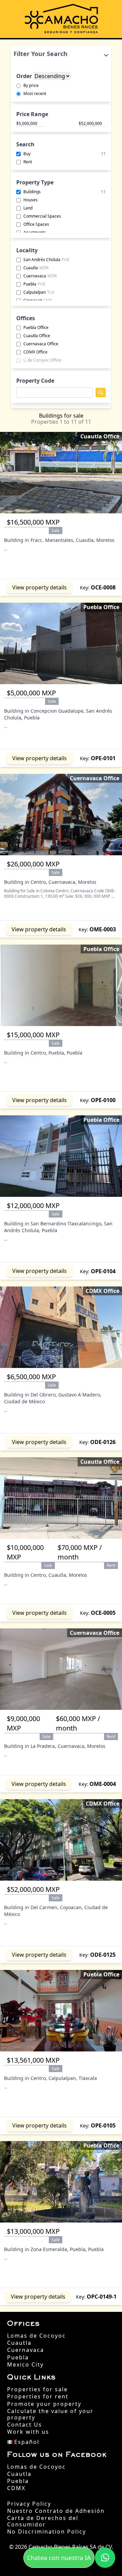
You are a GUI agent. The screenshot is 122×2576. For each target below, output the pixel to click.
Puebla (34, 284)
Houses (30, 200)
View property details (39, 587)
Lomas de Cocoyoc (36, 2336)
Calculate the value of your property (50, 2414)
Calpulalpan (39, 292)
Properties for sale (37, 2389)
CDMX (16, 2488)
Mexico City (25, 2365)
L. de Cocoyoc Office (42, 360)
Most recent (35, 94)
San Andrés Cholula (46, 260)
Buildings (65, 192)
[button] (105, 2558)
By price (31, 86)
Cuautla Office (37, 336)
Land (28, 208)
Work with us (28, 2432)
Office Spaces (36, 224)
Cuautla (36, 268)
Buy (65, 154)
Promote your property (44, 2404)
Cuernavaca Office (41, 344)
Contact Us (25, 2425)
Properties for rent (38, 2397)
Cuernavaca (40, 276)
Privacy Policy (29, 2504)
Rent (28, 162)
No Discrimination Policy (47, 2532)
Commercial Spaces (42, 216)
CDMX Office (35, 352)
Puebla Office (36, 328)
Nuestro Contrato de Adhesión (56, 2511)
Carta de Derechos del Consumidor (43, 2521)
